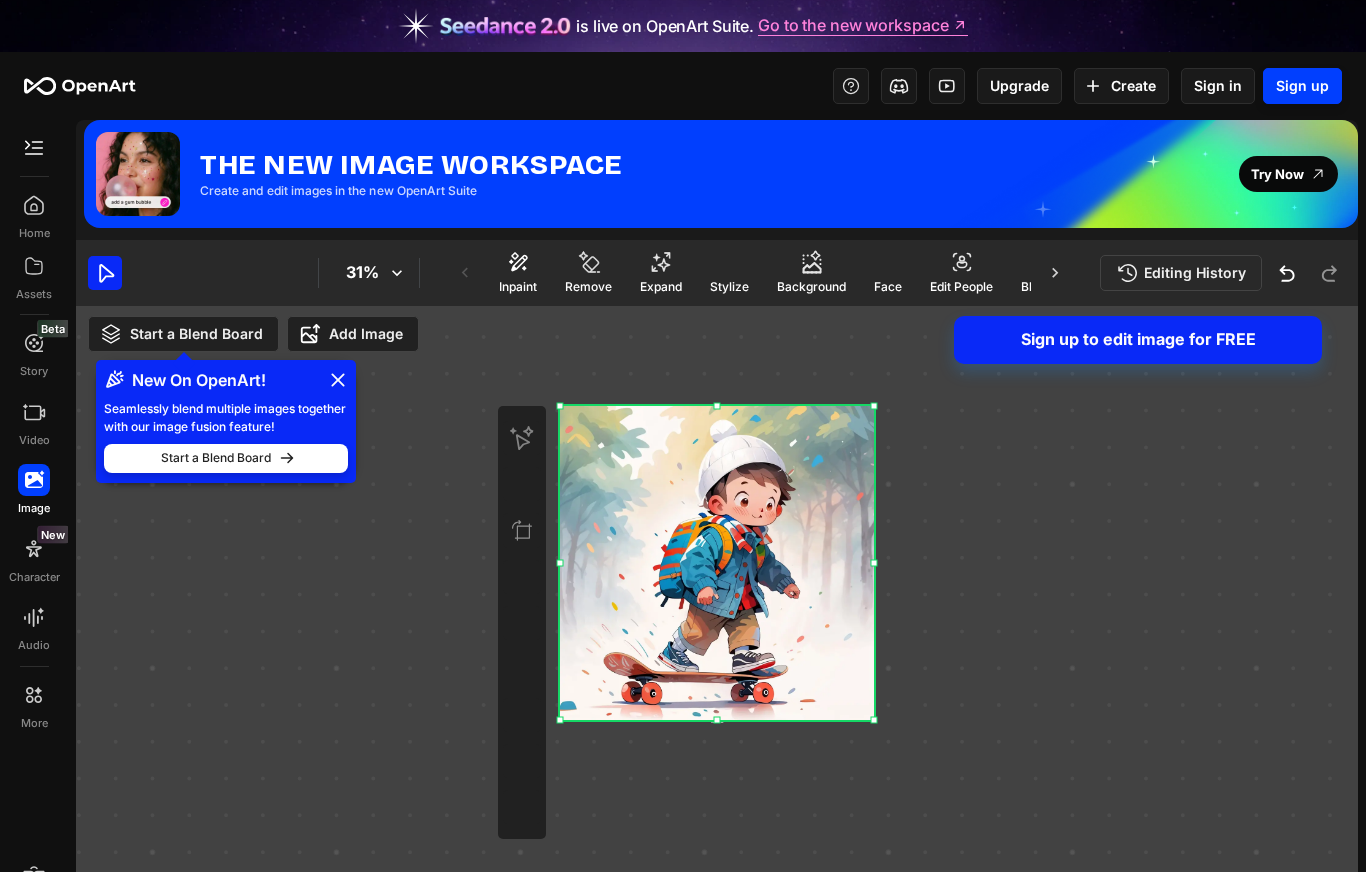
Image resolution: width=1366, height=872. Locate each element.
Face (888, 286)
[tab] (518, 272)
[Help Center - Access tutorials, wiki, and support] (851, 86)
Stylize (729, 286)
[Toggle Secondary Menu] (34, 148)
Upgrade (1019, 85)
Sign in (1218, 85)
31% (362, 272)
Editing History (1195, 272)
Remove (588, 286)
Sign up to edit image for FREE (1138, 339)
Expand (661, 286)
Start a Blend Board (196, 333)
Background (811, 286)
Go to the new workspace (853, 26)
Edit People (961, 286)
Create (1133, 85)
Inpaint (518, 286)
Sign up (1302, 85)
